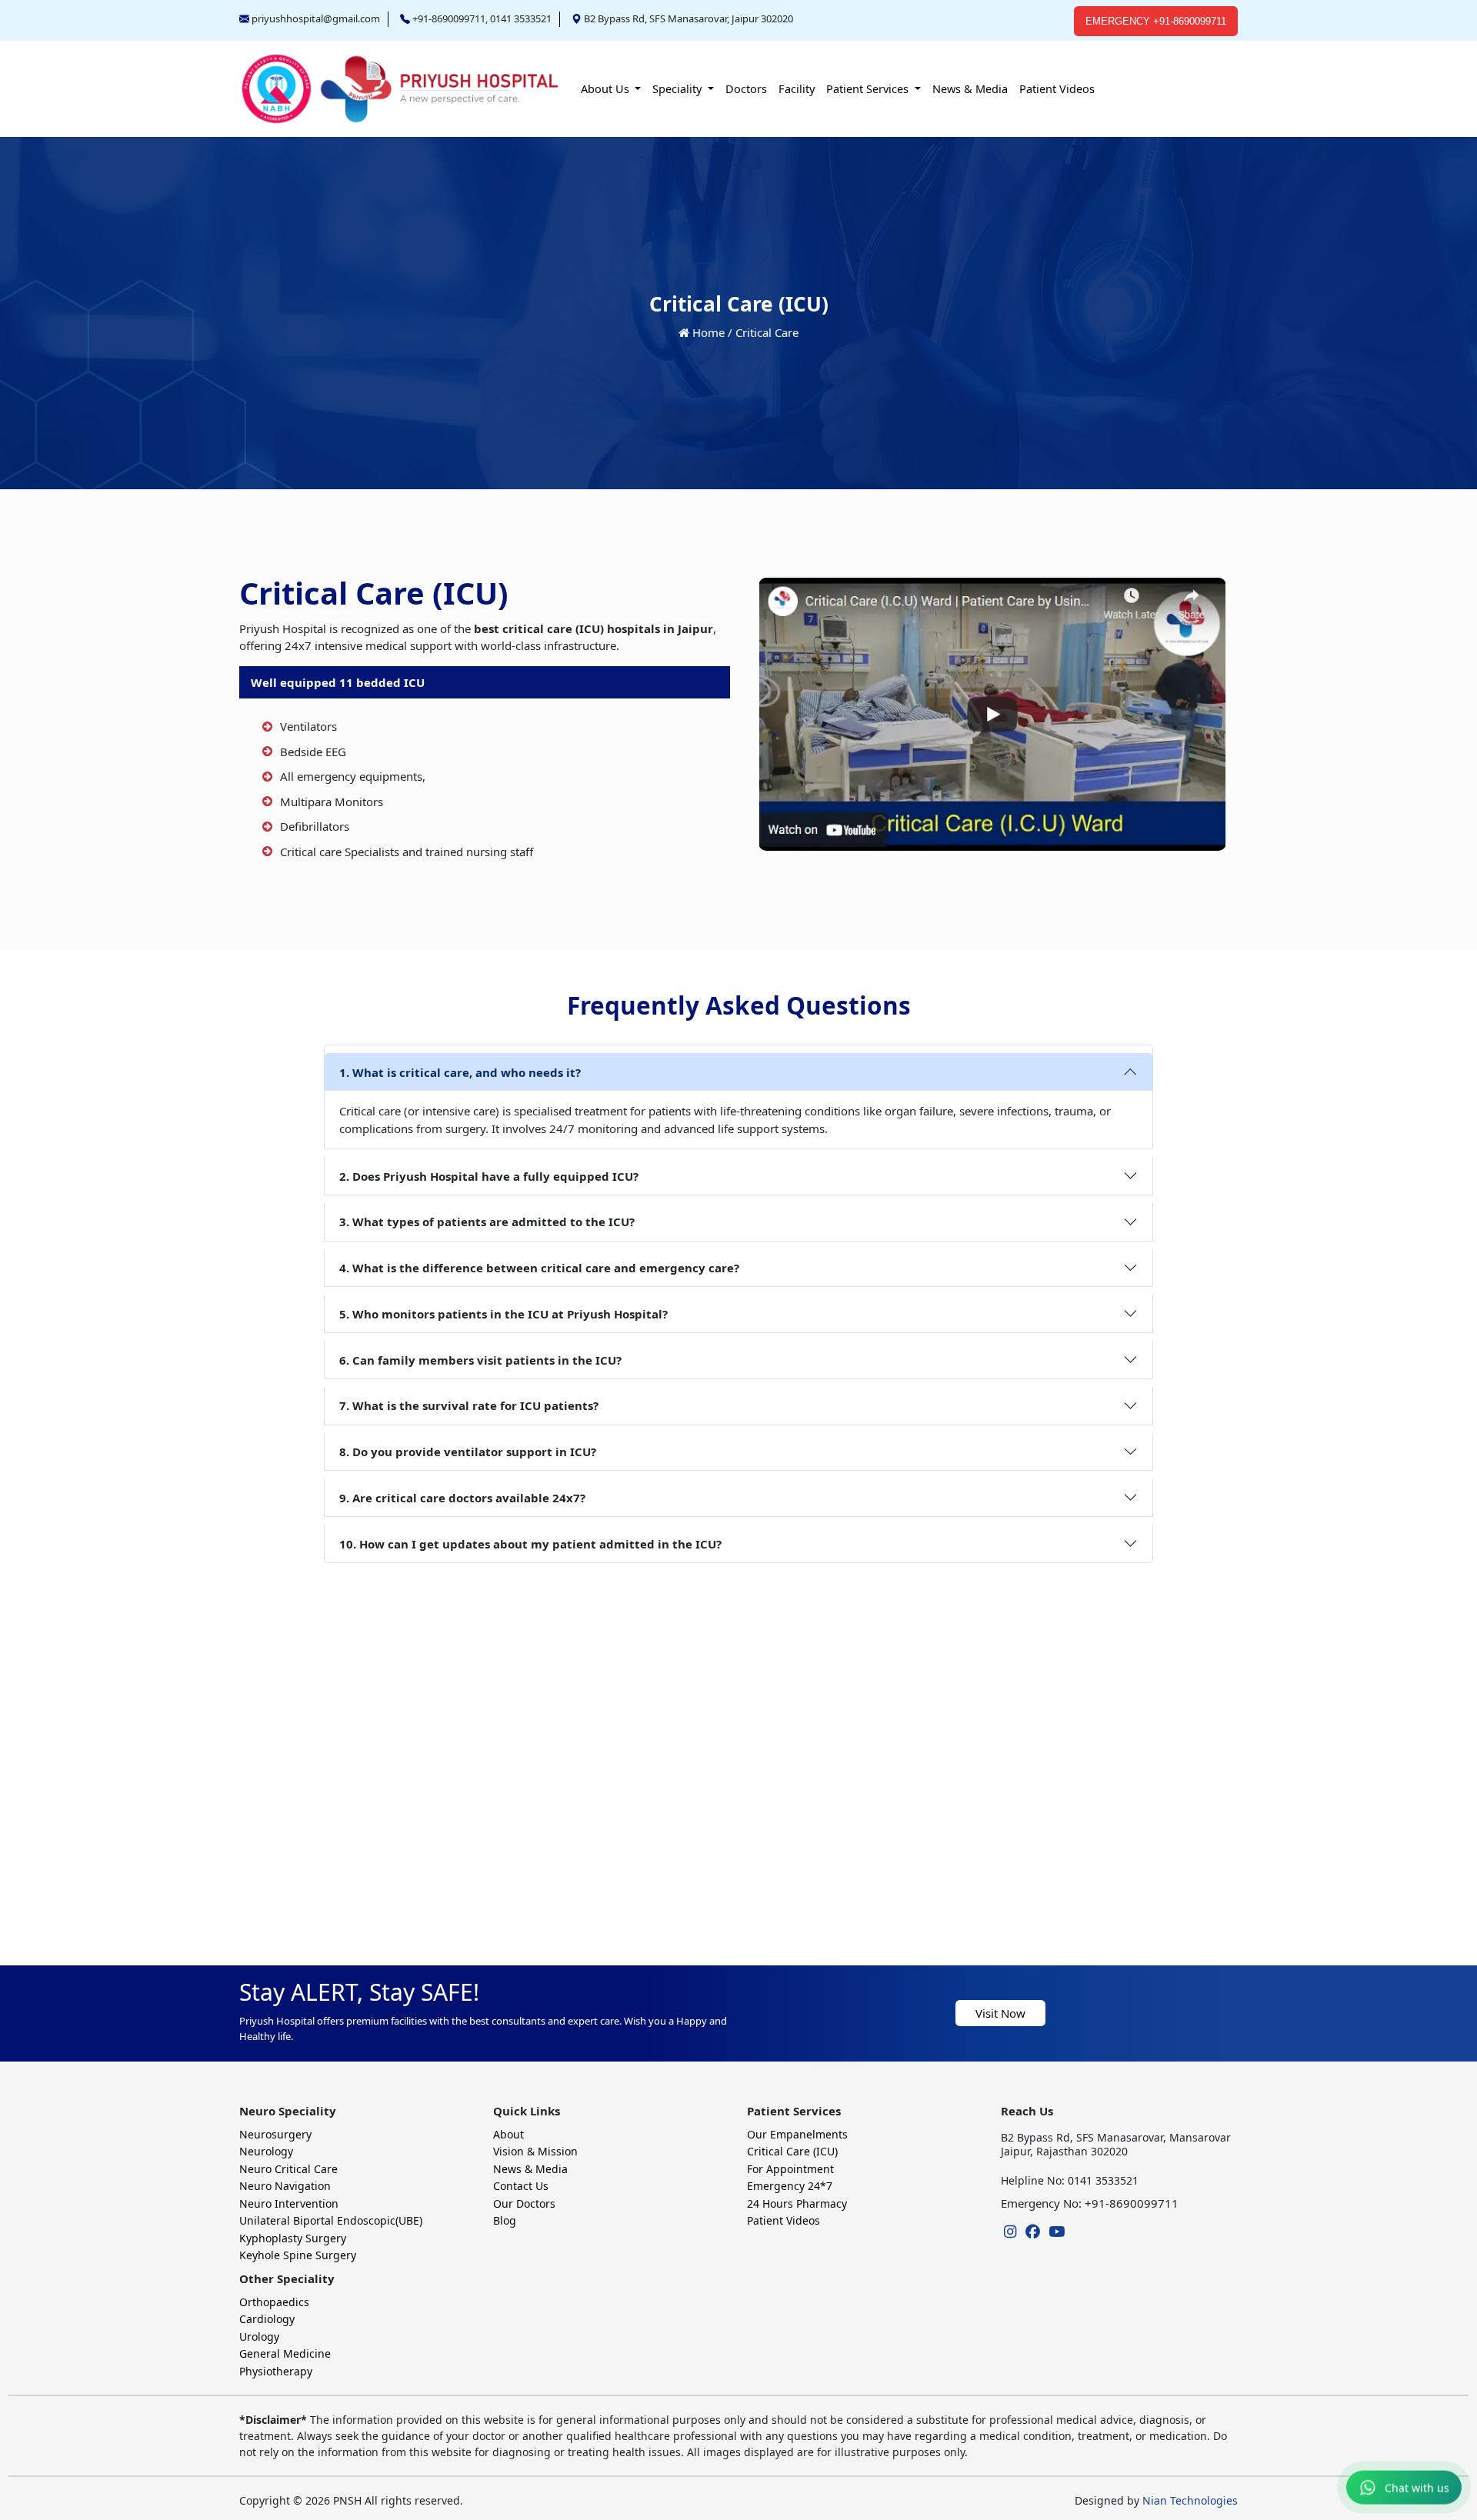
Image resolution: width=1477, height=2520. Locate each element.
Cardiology (267, 2319)
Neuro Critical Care (288, 2169)
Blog (505, 2220)
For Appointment (790, 2169)
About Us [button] (607, 88)
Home (708, 332)
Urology (259, 2337)
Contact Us (521, 2186)
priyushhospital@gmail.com (316, 18)
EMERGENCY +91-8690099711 (1156, 21)
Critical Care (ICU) (792, 2151)
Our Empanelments (797, 2134)
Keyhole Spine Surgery (298, 2255)
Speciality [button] (678, 88)
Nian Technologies (1189, 2500)
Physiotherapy (276, 2371)
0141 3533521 (521, 18)
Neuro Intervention (289, 2203)
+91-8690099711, (450, 18)
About (508, 2134)
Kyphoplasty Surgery (293, 2238)
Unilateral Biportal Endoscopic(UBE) (331, 2220)
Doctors (746, 88)
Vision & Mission (535, 2151)
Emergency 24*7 (790, 2186)
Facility (797, 88)
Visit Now (1000, 2013)
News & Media (970, 88)
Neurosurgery (275, 2134)
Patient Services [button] (869, 88)
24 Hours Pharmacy (797, 2203)
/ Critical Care (763, 332)
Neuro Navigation (285, 2186)
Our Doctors (524, 2203)
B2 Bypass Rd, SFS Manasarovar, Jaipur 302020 (688, 18)
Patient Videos (1057, 88)
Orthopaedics (274, 2302)
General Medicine (285, 2353)
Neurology (266, 2151)
